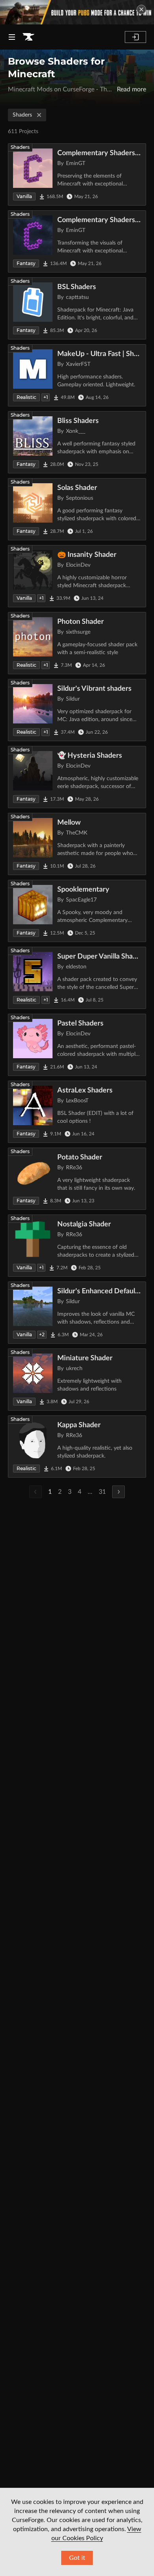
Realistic (26, 397)
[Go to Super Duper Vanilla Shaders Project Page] (77, 978)
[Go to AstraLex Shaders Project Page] (77, 1112)
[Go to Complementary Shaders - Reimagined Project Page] (77, 174)
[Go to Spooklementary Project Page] (77, 911)
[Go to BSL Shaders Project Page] (77, 308)
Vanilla (24, 196)
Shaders (22, 115)
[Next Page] (118, 1492)
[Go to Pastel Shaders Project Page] (77, 1045)
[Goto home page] (28, 37)
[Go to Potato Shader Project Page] (77, 1179)
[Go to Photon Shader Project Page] (77, 643)
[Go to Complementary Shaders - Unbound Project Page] (77, 241)
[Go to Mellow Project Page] (77, 844)
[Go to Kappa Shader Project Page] (77, 1447)
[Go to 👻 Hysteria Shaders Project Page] (77, 777)
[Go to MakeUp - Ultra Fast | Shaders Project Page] (77, 375)
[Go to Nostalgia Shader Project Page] (77, 1246)
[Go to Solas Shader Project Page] (77, 509)
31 (102, 1492)
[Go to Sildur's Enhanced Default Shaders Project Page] (77, 1313)
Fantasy (26, 263)
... (90, 1492)
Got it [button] (77, 2558)
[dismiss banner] (141, 9)
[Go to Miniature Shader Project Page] (77, 1380)
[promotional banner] (77, 12)
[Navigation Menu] (12, 37)
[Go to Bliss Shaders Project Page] (77, 442)
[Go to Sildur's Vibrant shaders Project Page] (77, 710)
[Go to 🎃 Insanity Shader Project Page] (77, 576)
